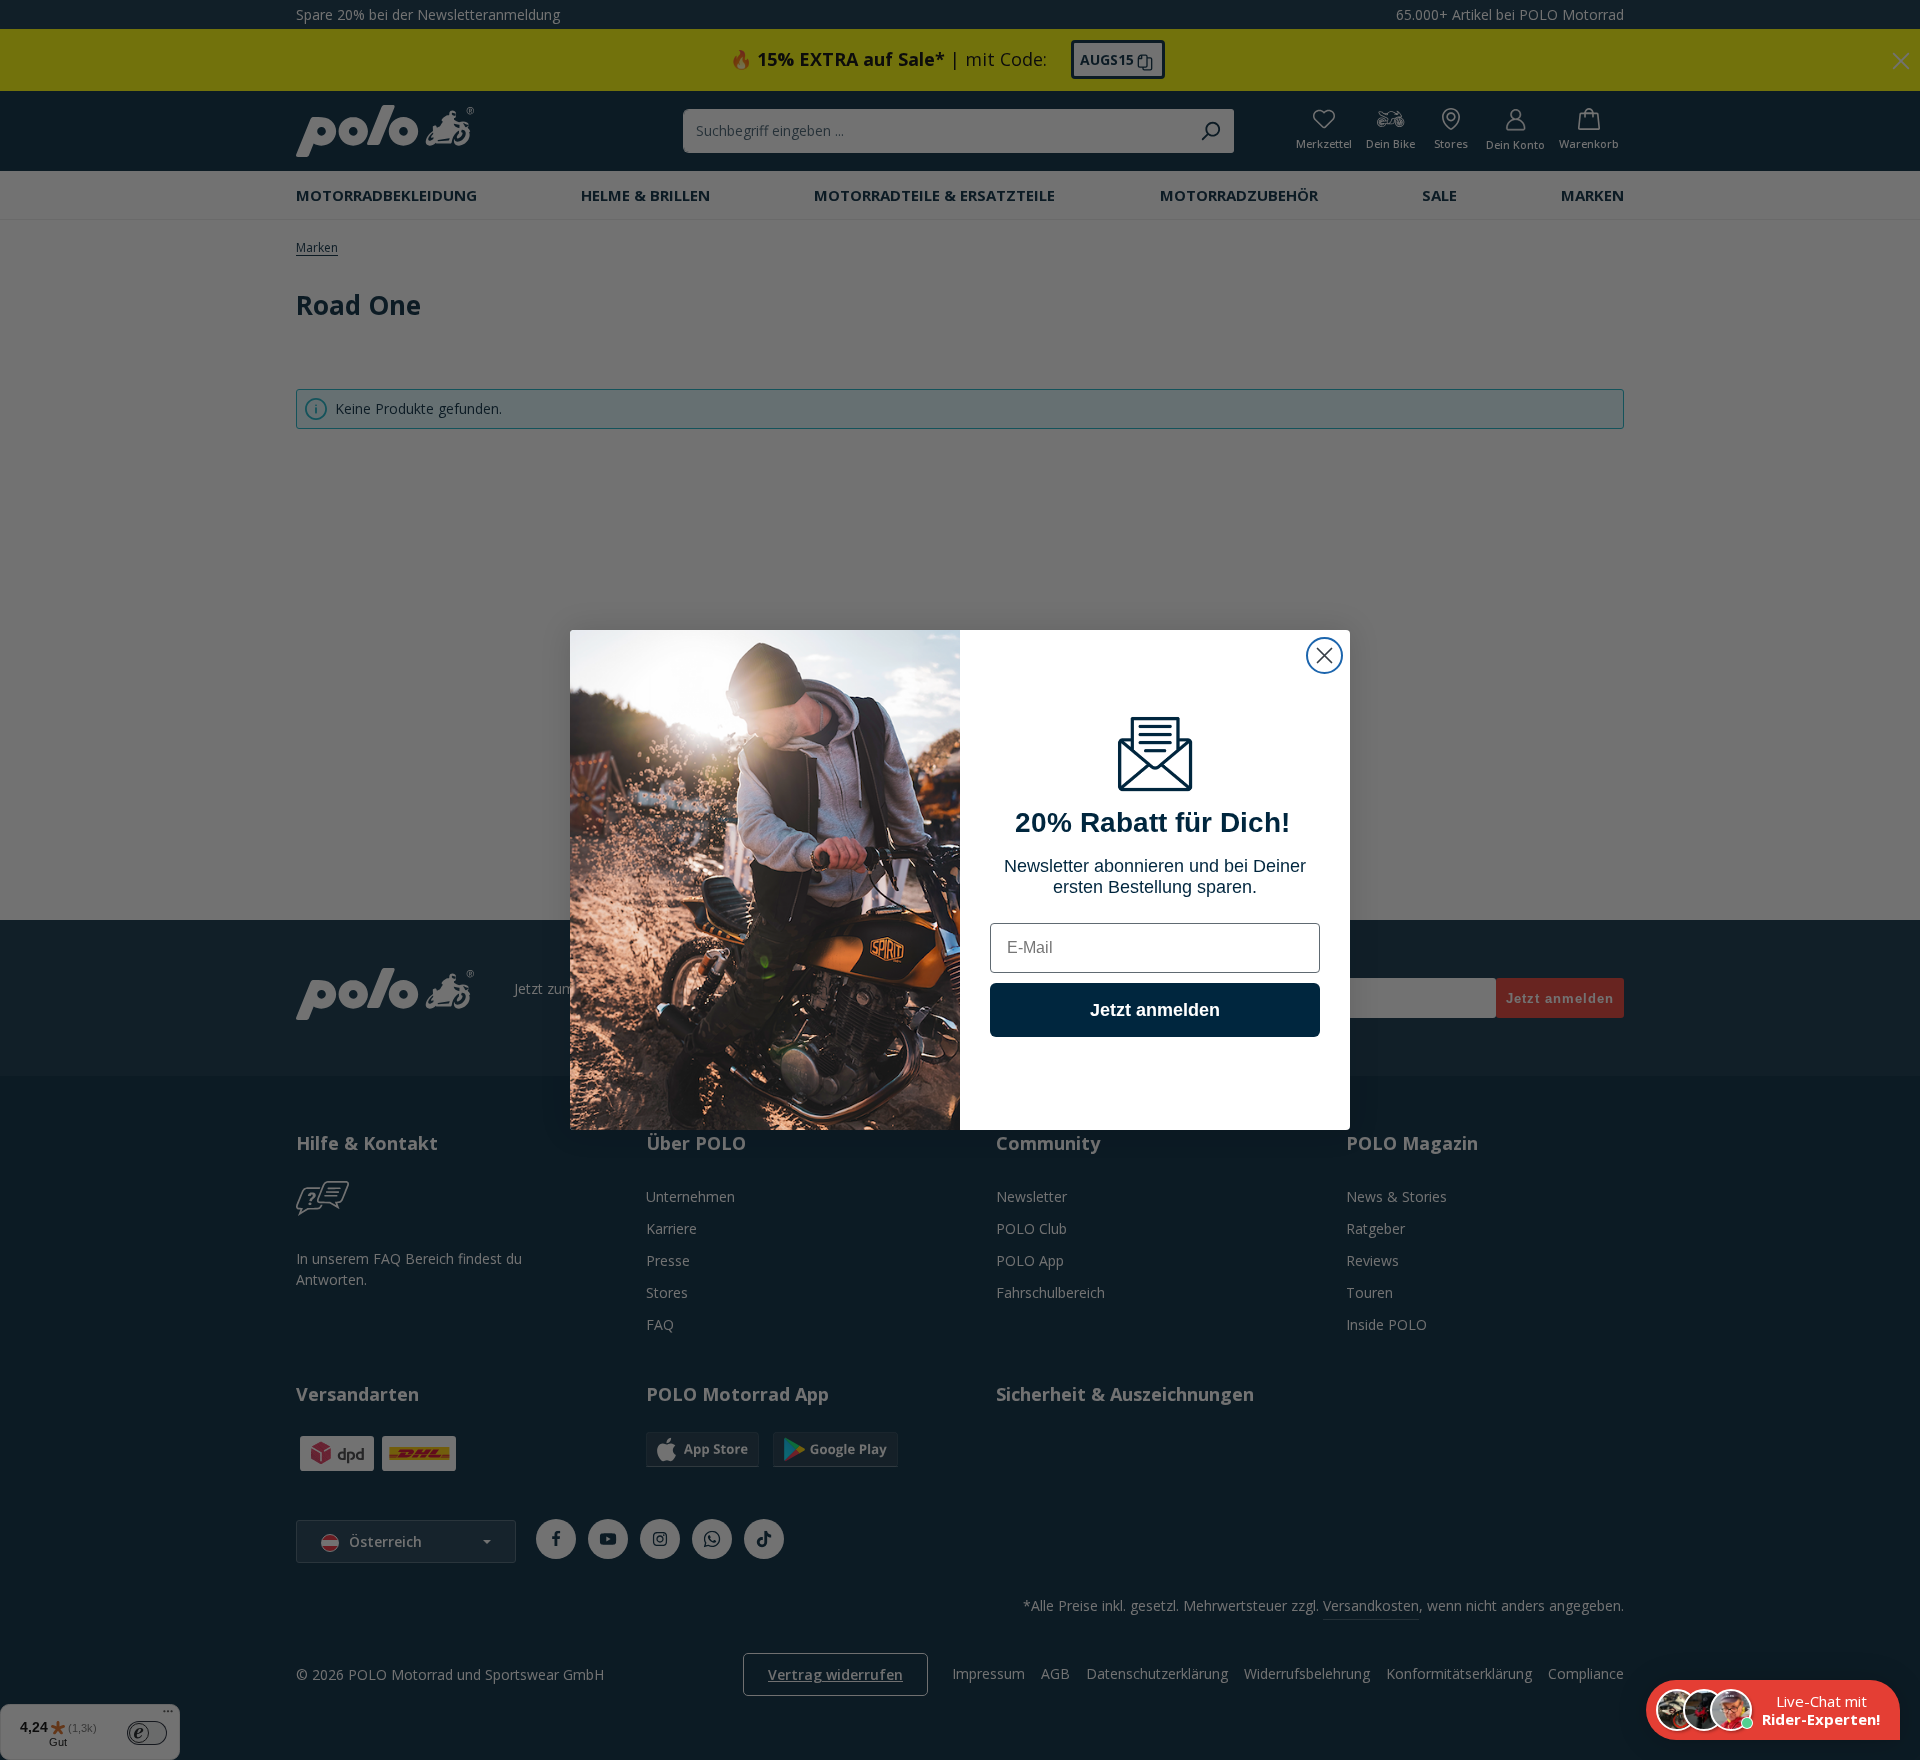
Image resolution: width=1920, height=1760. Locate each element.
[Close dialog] (1324, 655)
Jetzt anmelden (1155, 1010)
